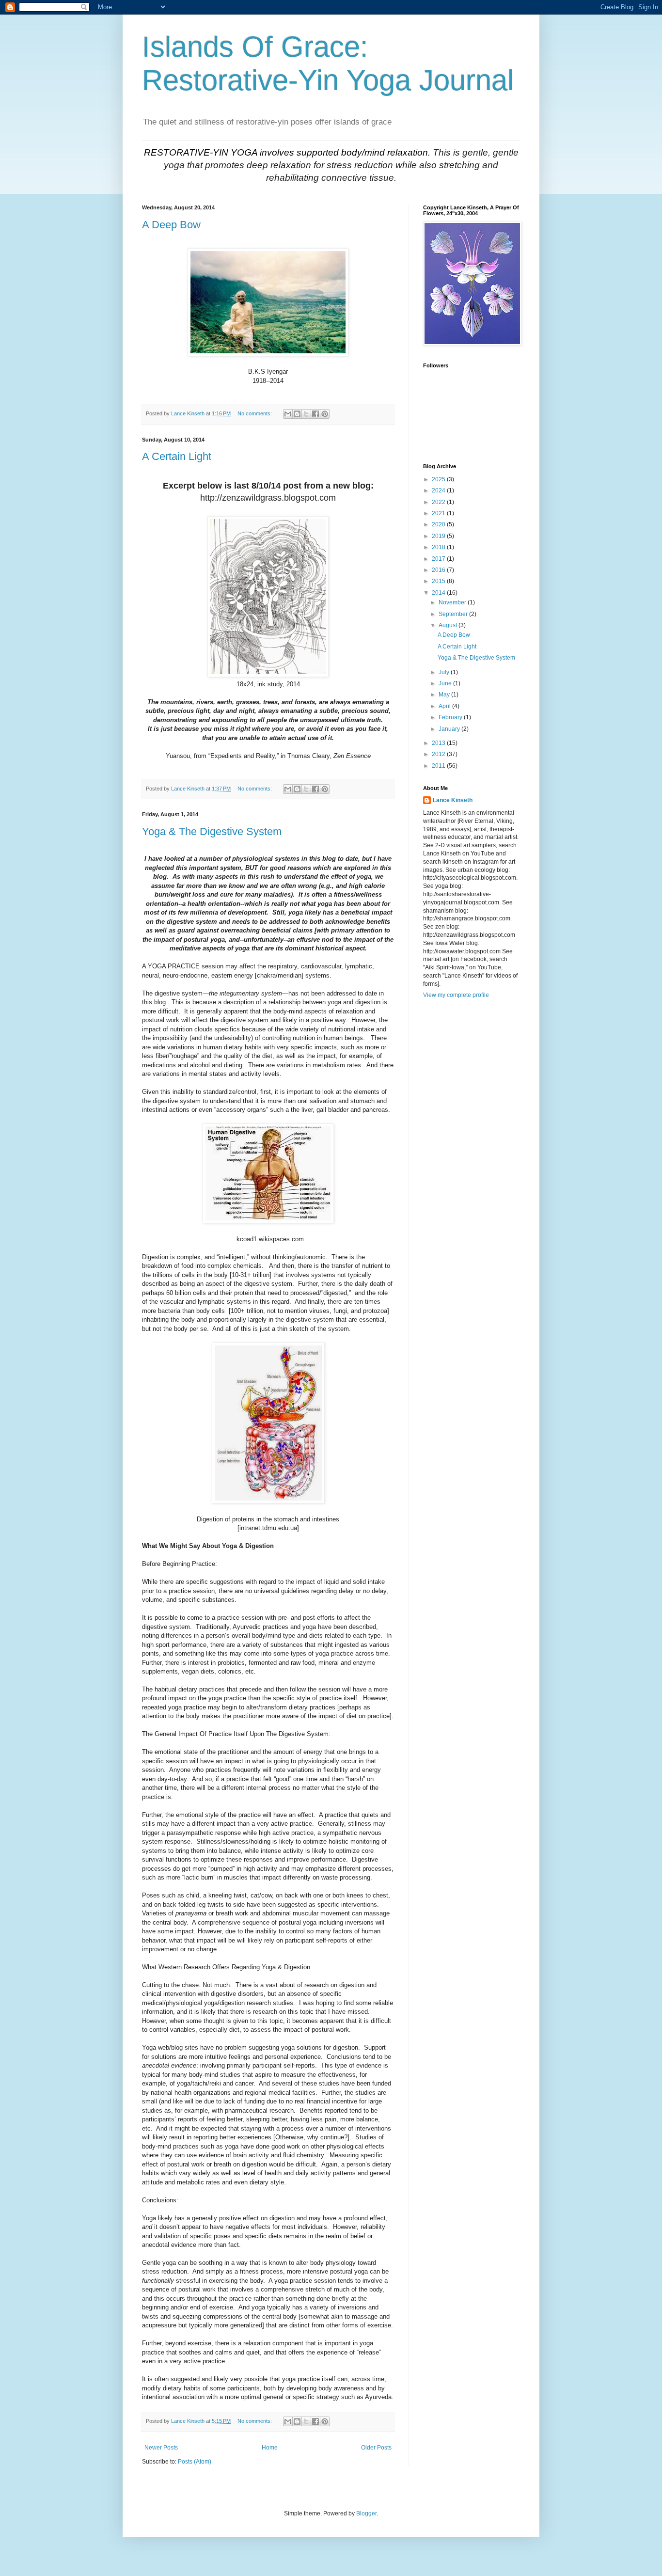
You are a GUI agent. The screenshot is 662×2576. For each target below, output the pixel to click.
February (451, 717)
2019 (439, 536)
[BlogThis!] (297, 414)
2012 (439, 754)
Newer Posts (161, 2448)
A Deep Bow (171, 225)
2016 (439, 570)
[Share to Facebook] (315, 414)
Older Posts (376, 2448)
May (445, 695)
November (453, 602)
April (445, 706)
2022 (439, 502)
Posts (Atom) (195, 2462)
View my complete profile (456, 995)
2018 (439, 547)
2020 (439, 524)
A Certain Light (177, 456)
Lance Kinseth (453, 800)
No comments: (255, 413)
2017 (439, 559)
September (454, 614)
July (445, 672)
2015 (439, 581)
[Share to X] (306, 414)
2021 (439, 513)
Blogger (366, 2513)
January (450, 729)
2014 (439, 593)
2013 (439, 743)
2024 (439, 490)
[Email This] (288, 414)
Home (270, 2448)
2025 (439, 479)
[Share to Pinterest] (325, 414)
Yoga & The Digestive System (212, 831)
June (446, 683)
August (449, 625)
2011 (439, 766)
